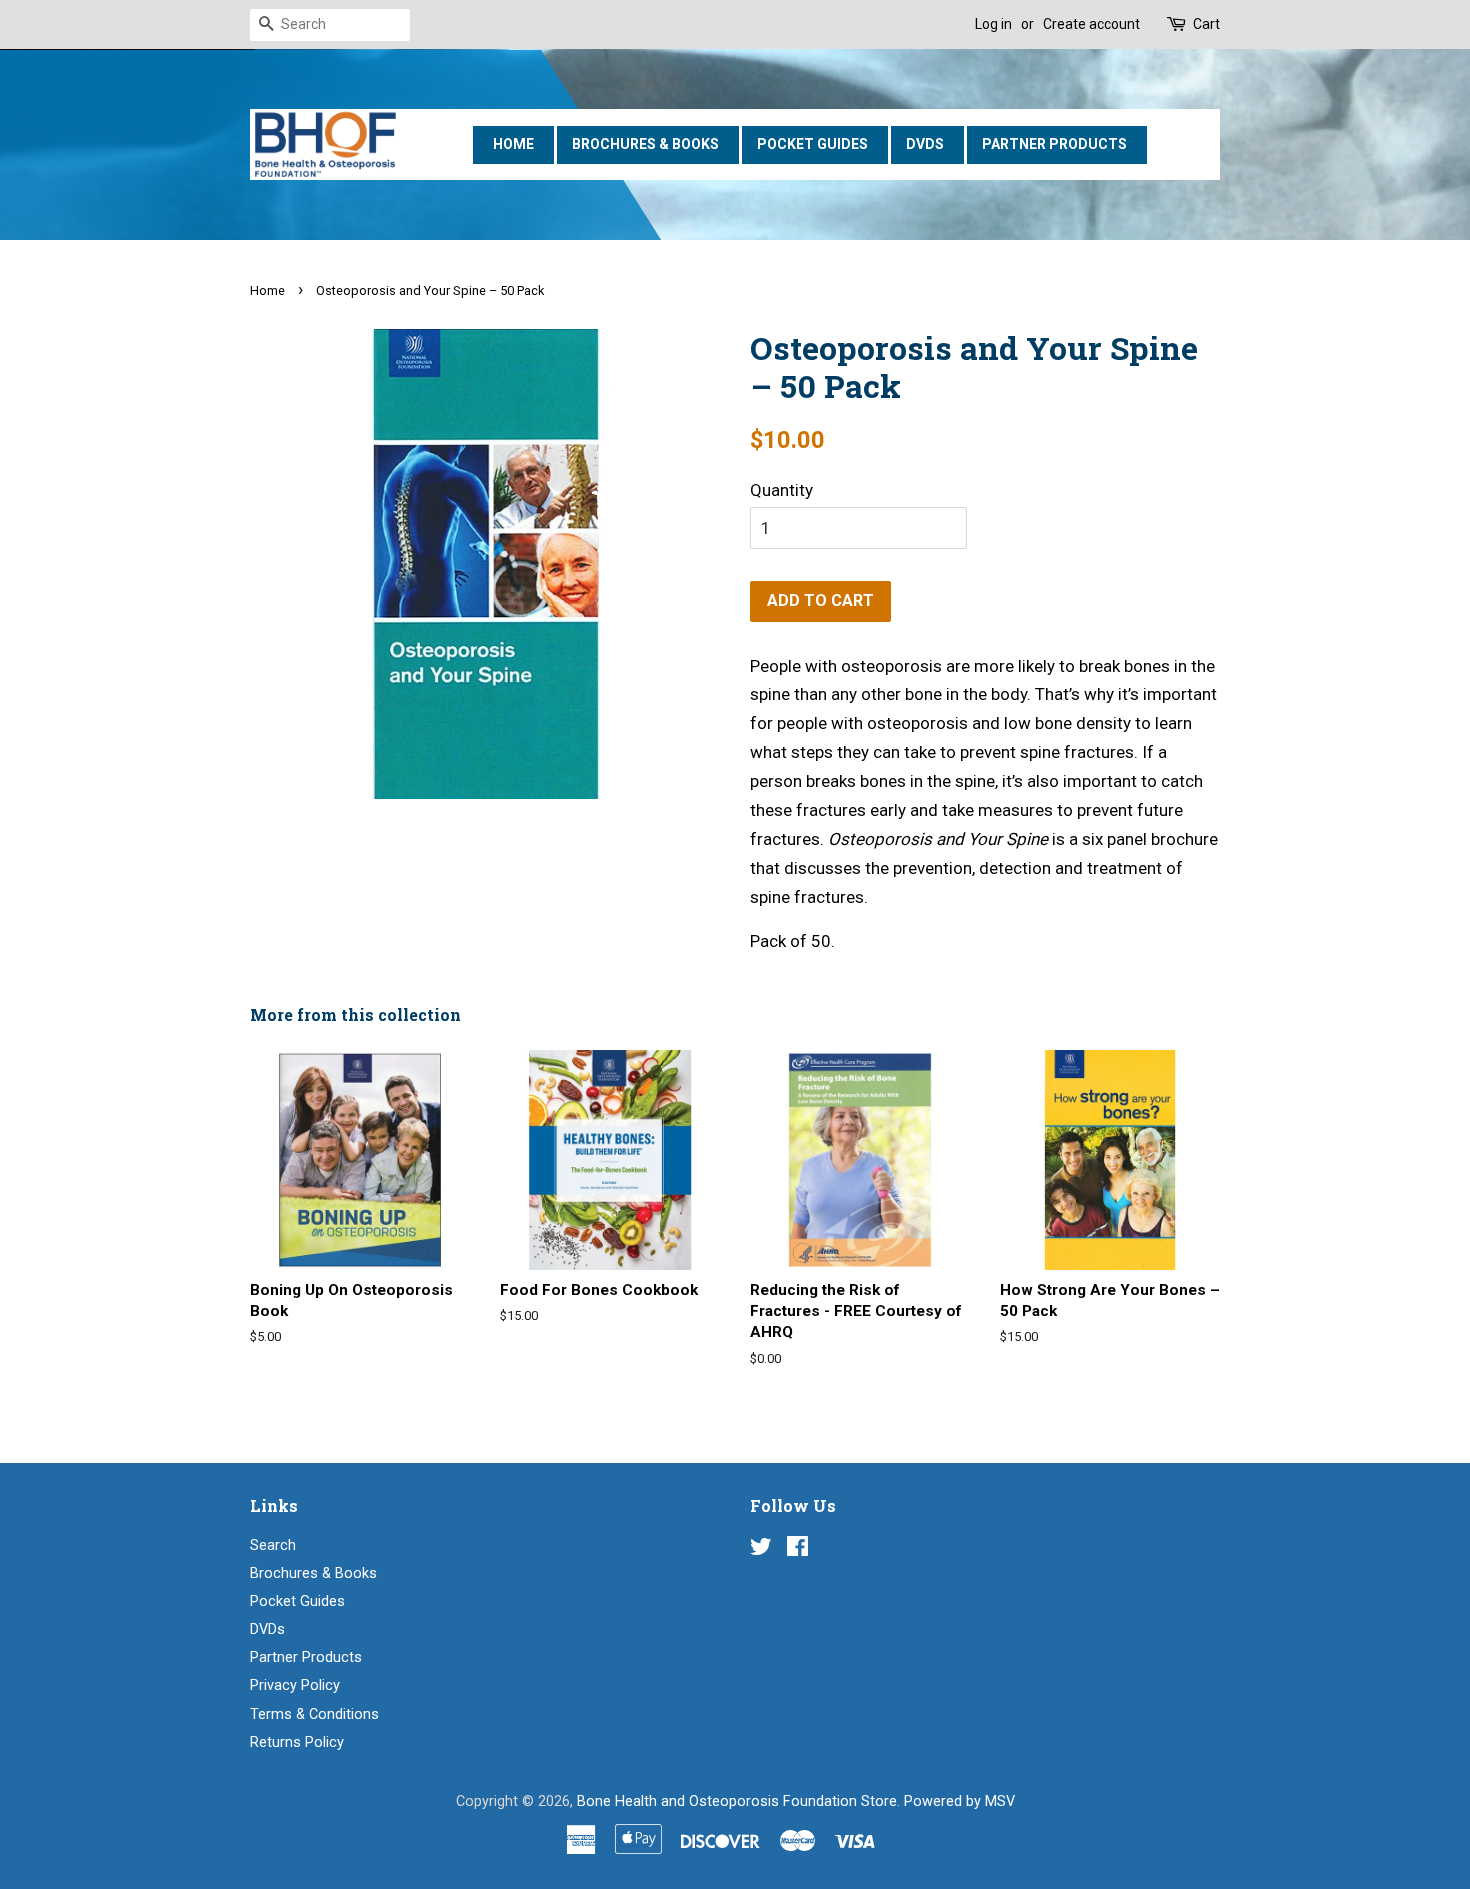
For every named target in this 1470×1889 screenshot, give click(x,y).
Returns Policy (297, 1742)
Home (513, 144)
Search (273, 1545)
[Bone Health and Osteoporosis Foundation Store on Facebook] (797, 1550)
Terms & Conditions (314, 1714)
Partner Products (1054, 144)
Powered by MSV (959, 1801)
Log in (993, 24)
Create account (1091, 24)
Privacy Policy (295, 1685)
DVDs (925, 144)
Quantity (781, 490)
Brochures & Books (645, 144)
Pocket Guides (812, 144)
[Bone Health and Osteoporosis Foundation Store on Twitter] (761, 1550)
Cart (1206, 24)
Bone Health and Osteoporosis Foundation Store (737, 1801)
